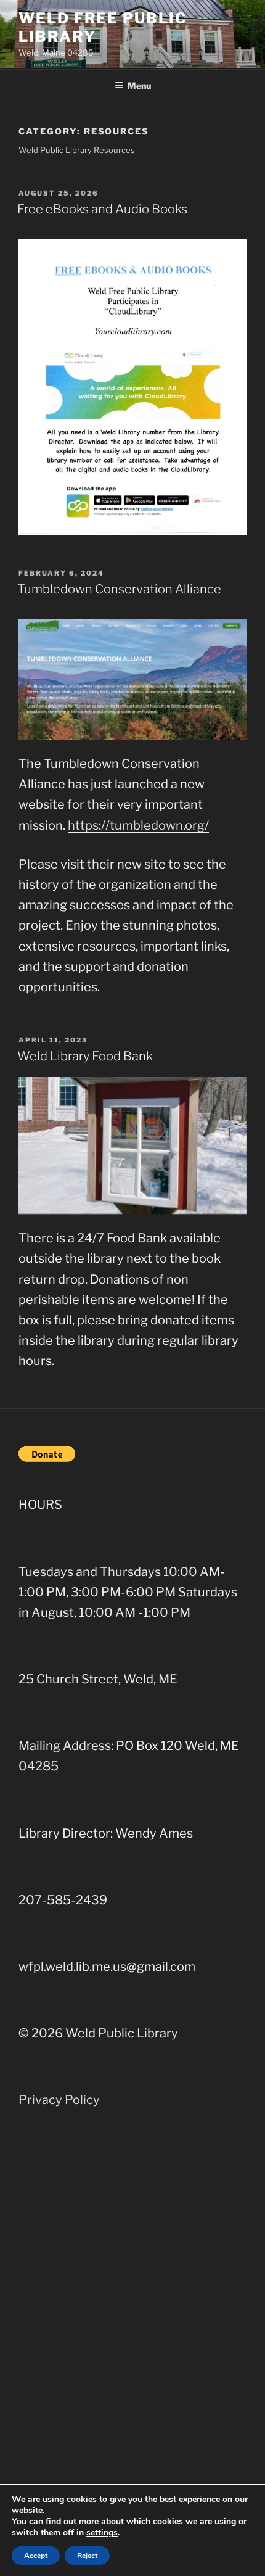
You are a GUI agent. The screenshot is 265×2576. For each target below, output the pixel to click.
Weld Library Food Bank (85, 1056)
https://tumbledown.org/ (138, 825)
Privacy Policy (59, 2100)
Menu (139, 85)
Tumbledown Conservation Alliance (119, 589)
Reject (87, 2556)
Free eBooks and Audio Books (102, 209)
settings (102, 2533)
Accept (36, 2556)
